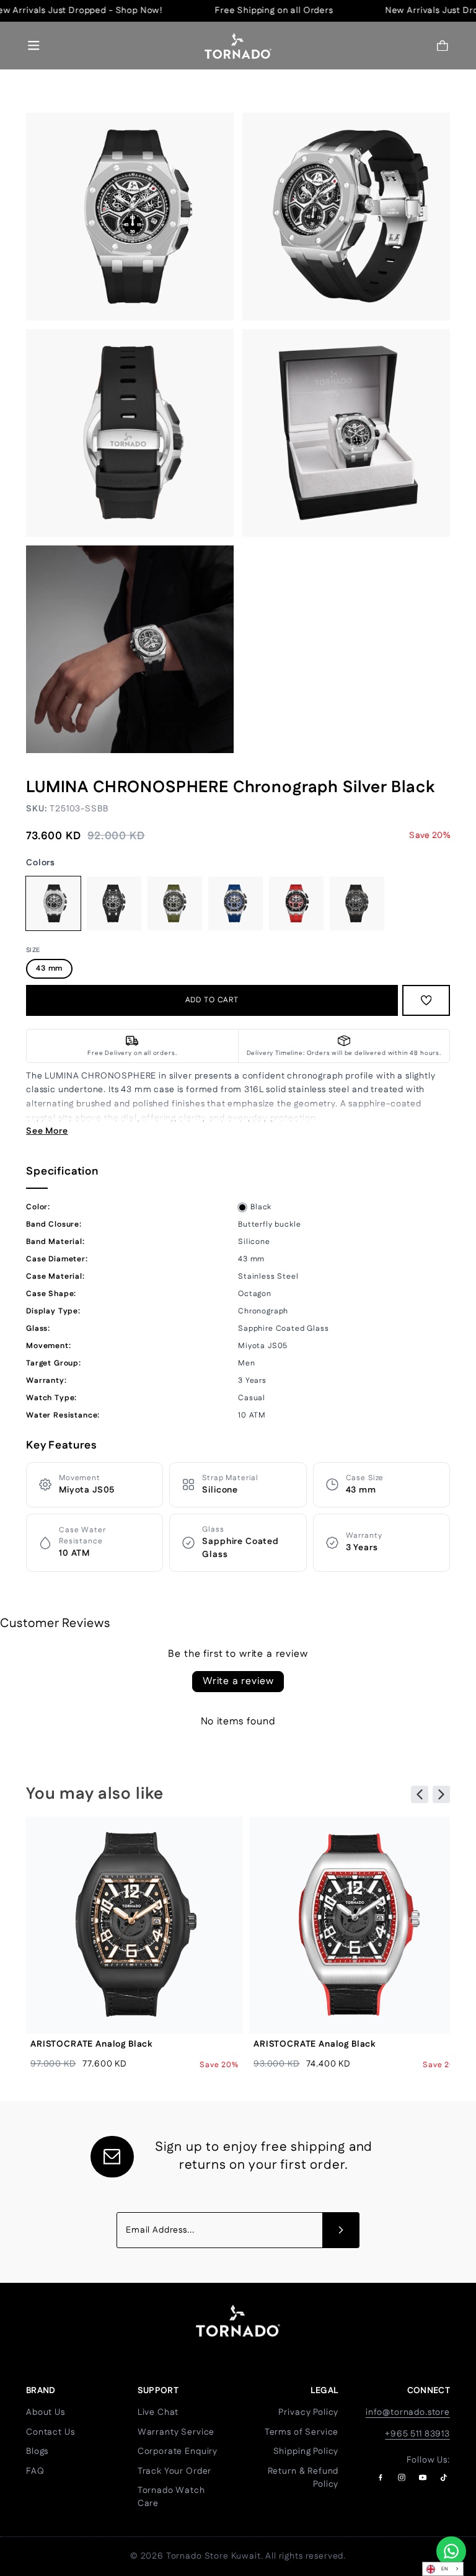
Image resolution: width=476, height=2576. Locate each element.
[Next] (441, 1794)
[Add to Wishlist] (426, 1000)
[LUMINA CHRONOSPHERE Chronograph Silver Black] (53, 904)
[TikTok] (444, 2477)
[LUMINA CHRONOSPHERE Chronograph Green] (175, 904)
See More (47, 1131)
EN (445, 2569)
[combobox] (443, 2569)
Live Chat (158, 2412)
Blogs (37, 2451)
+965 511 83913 (417, 2434)
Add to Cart (212, 1000)
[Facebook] (381, 2477)
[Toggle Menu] (34, 46)
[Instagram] (402, 2477)
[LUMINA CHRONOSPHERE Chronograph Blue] (236, 904)
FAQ (35, 2471)
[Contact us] (451, 2551)
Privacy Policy (308, 2412)
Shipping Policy (306, 2451)
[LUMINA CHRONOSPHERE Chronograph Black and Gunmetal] (357, 904)
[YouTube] (423, 2477)
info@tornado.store (408, 2412)
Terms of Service (302, 2432)
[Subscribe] (341, 2230)
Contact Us (50, 2432)
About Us (46, 2412)
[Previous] (420, 1794)
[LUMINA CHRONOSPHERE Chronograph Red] (296, 904)
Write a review (238, 1681)
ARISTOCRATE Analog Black (91, 2044)
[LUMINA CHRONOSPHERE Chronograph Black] (114, 904)
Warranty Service (176, 2432)
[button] (443, 46)
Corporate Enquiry (178, 2451)
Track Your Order (174, 2471)
